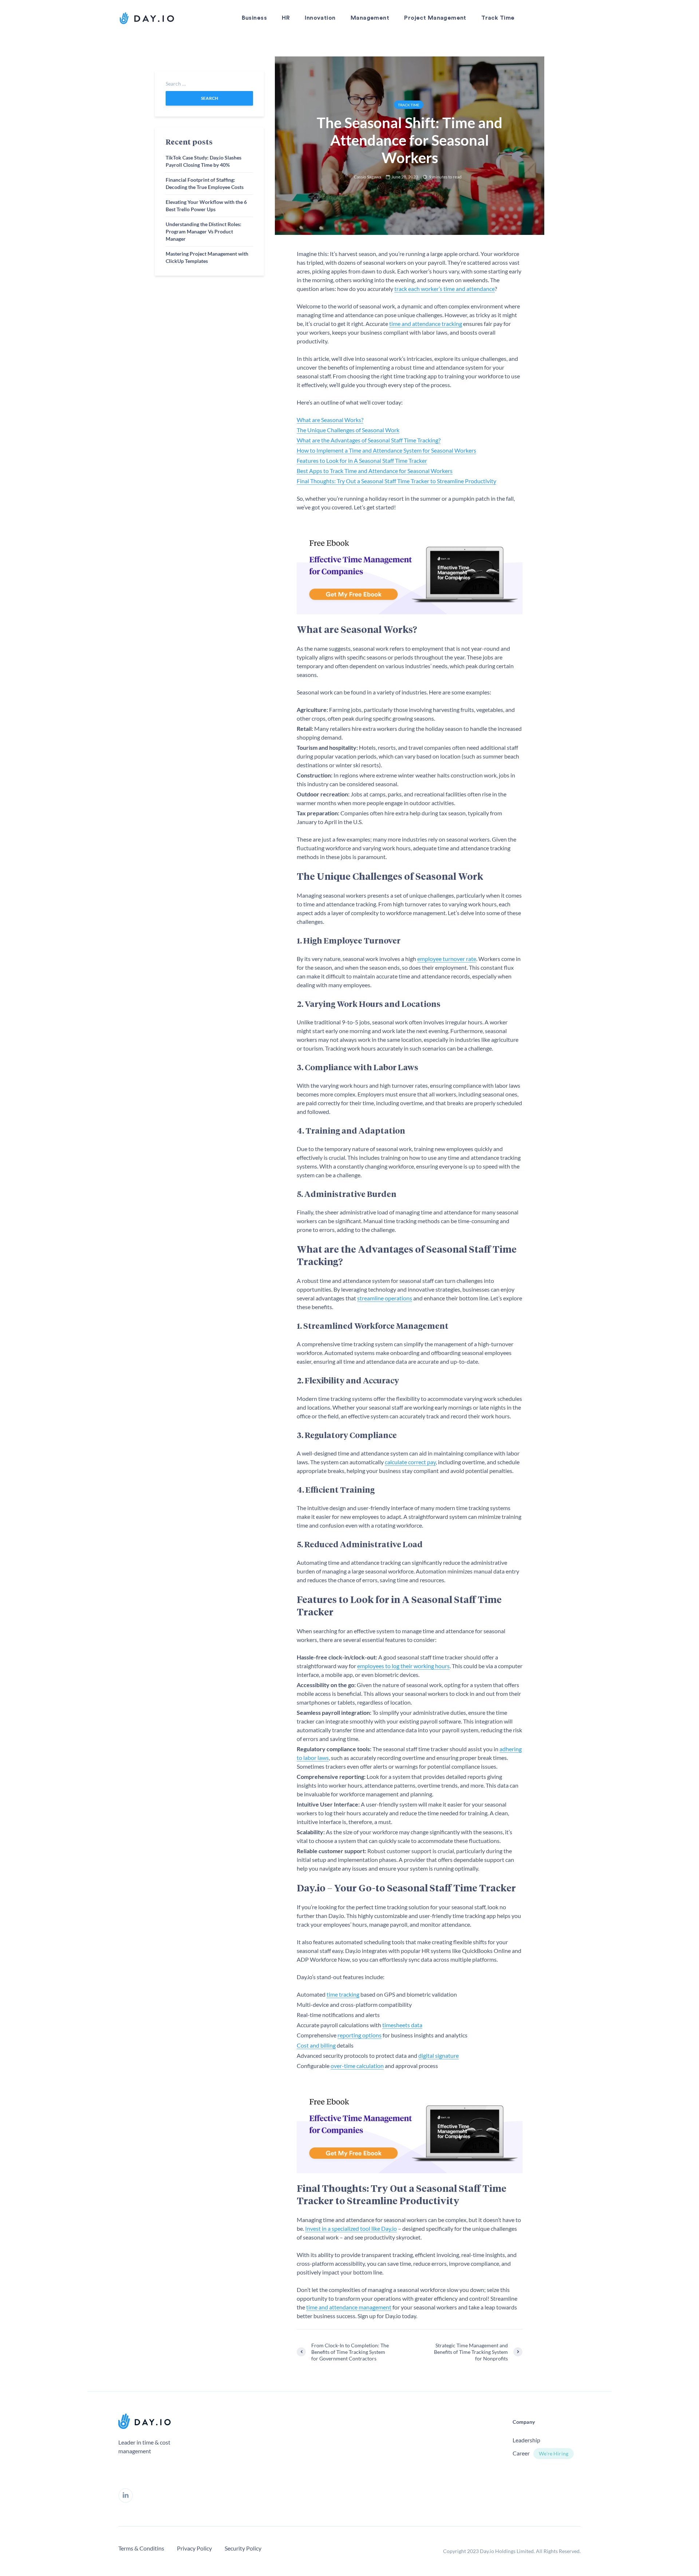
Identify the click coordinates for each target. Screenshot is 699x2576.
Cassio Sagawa (368, 177)
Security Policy (243, 2548)
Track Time (498, 18)
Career (521, 2453)
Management (370, 18)
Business (254, 18)
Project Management (435, 18)
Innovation (320, 18)
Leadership (526, 2440)
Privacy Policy (194, 2548)
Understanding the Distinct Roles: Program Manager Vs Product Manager (204, 231)
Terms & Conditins (141, 2548)
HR (286, 18)
